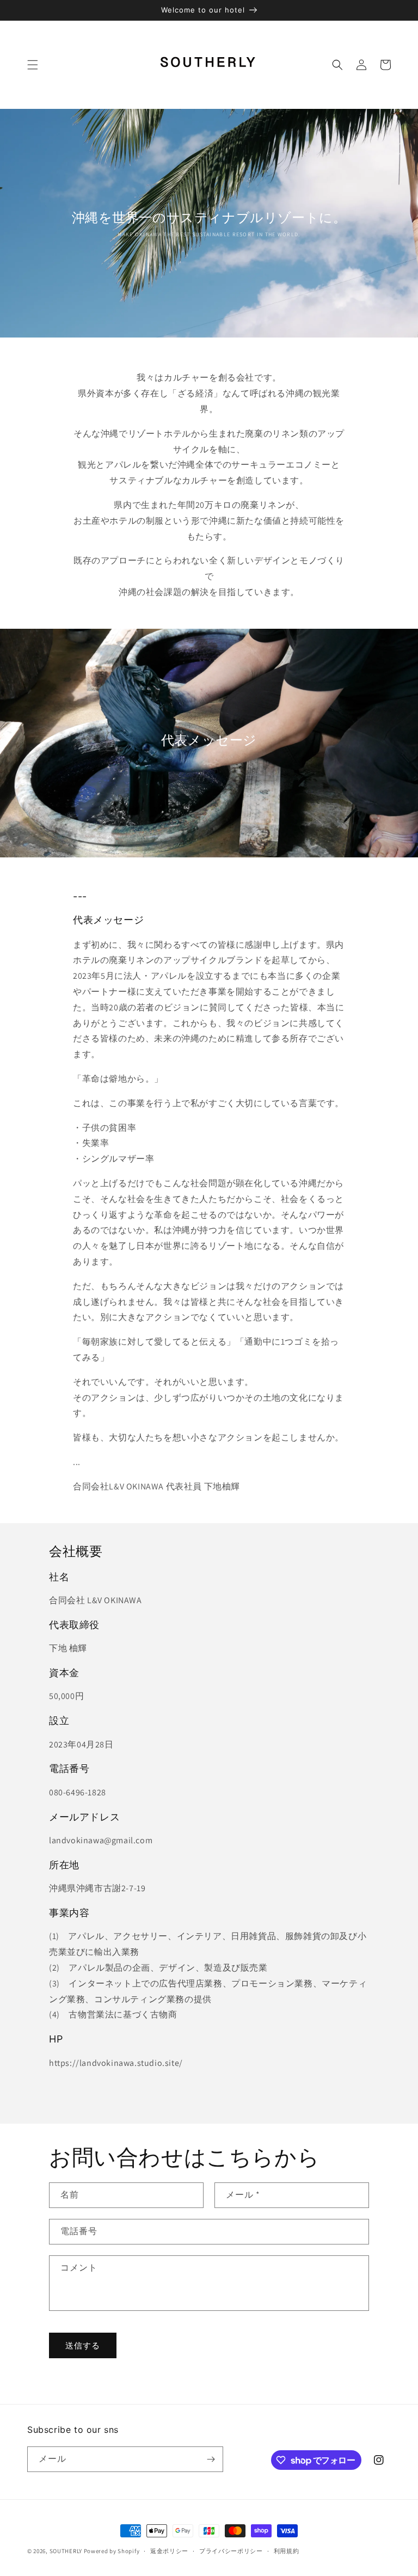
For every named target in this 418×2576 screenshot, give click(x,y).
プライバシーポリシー (231, 2551)
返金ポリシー (169, 2551)
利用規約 (287, 2551)
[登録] (211, 2459)
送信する (83, 2345)
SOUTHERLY (66, 2551)
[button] (33, 65)
